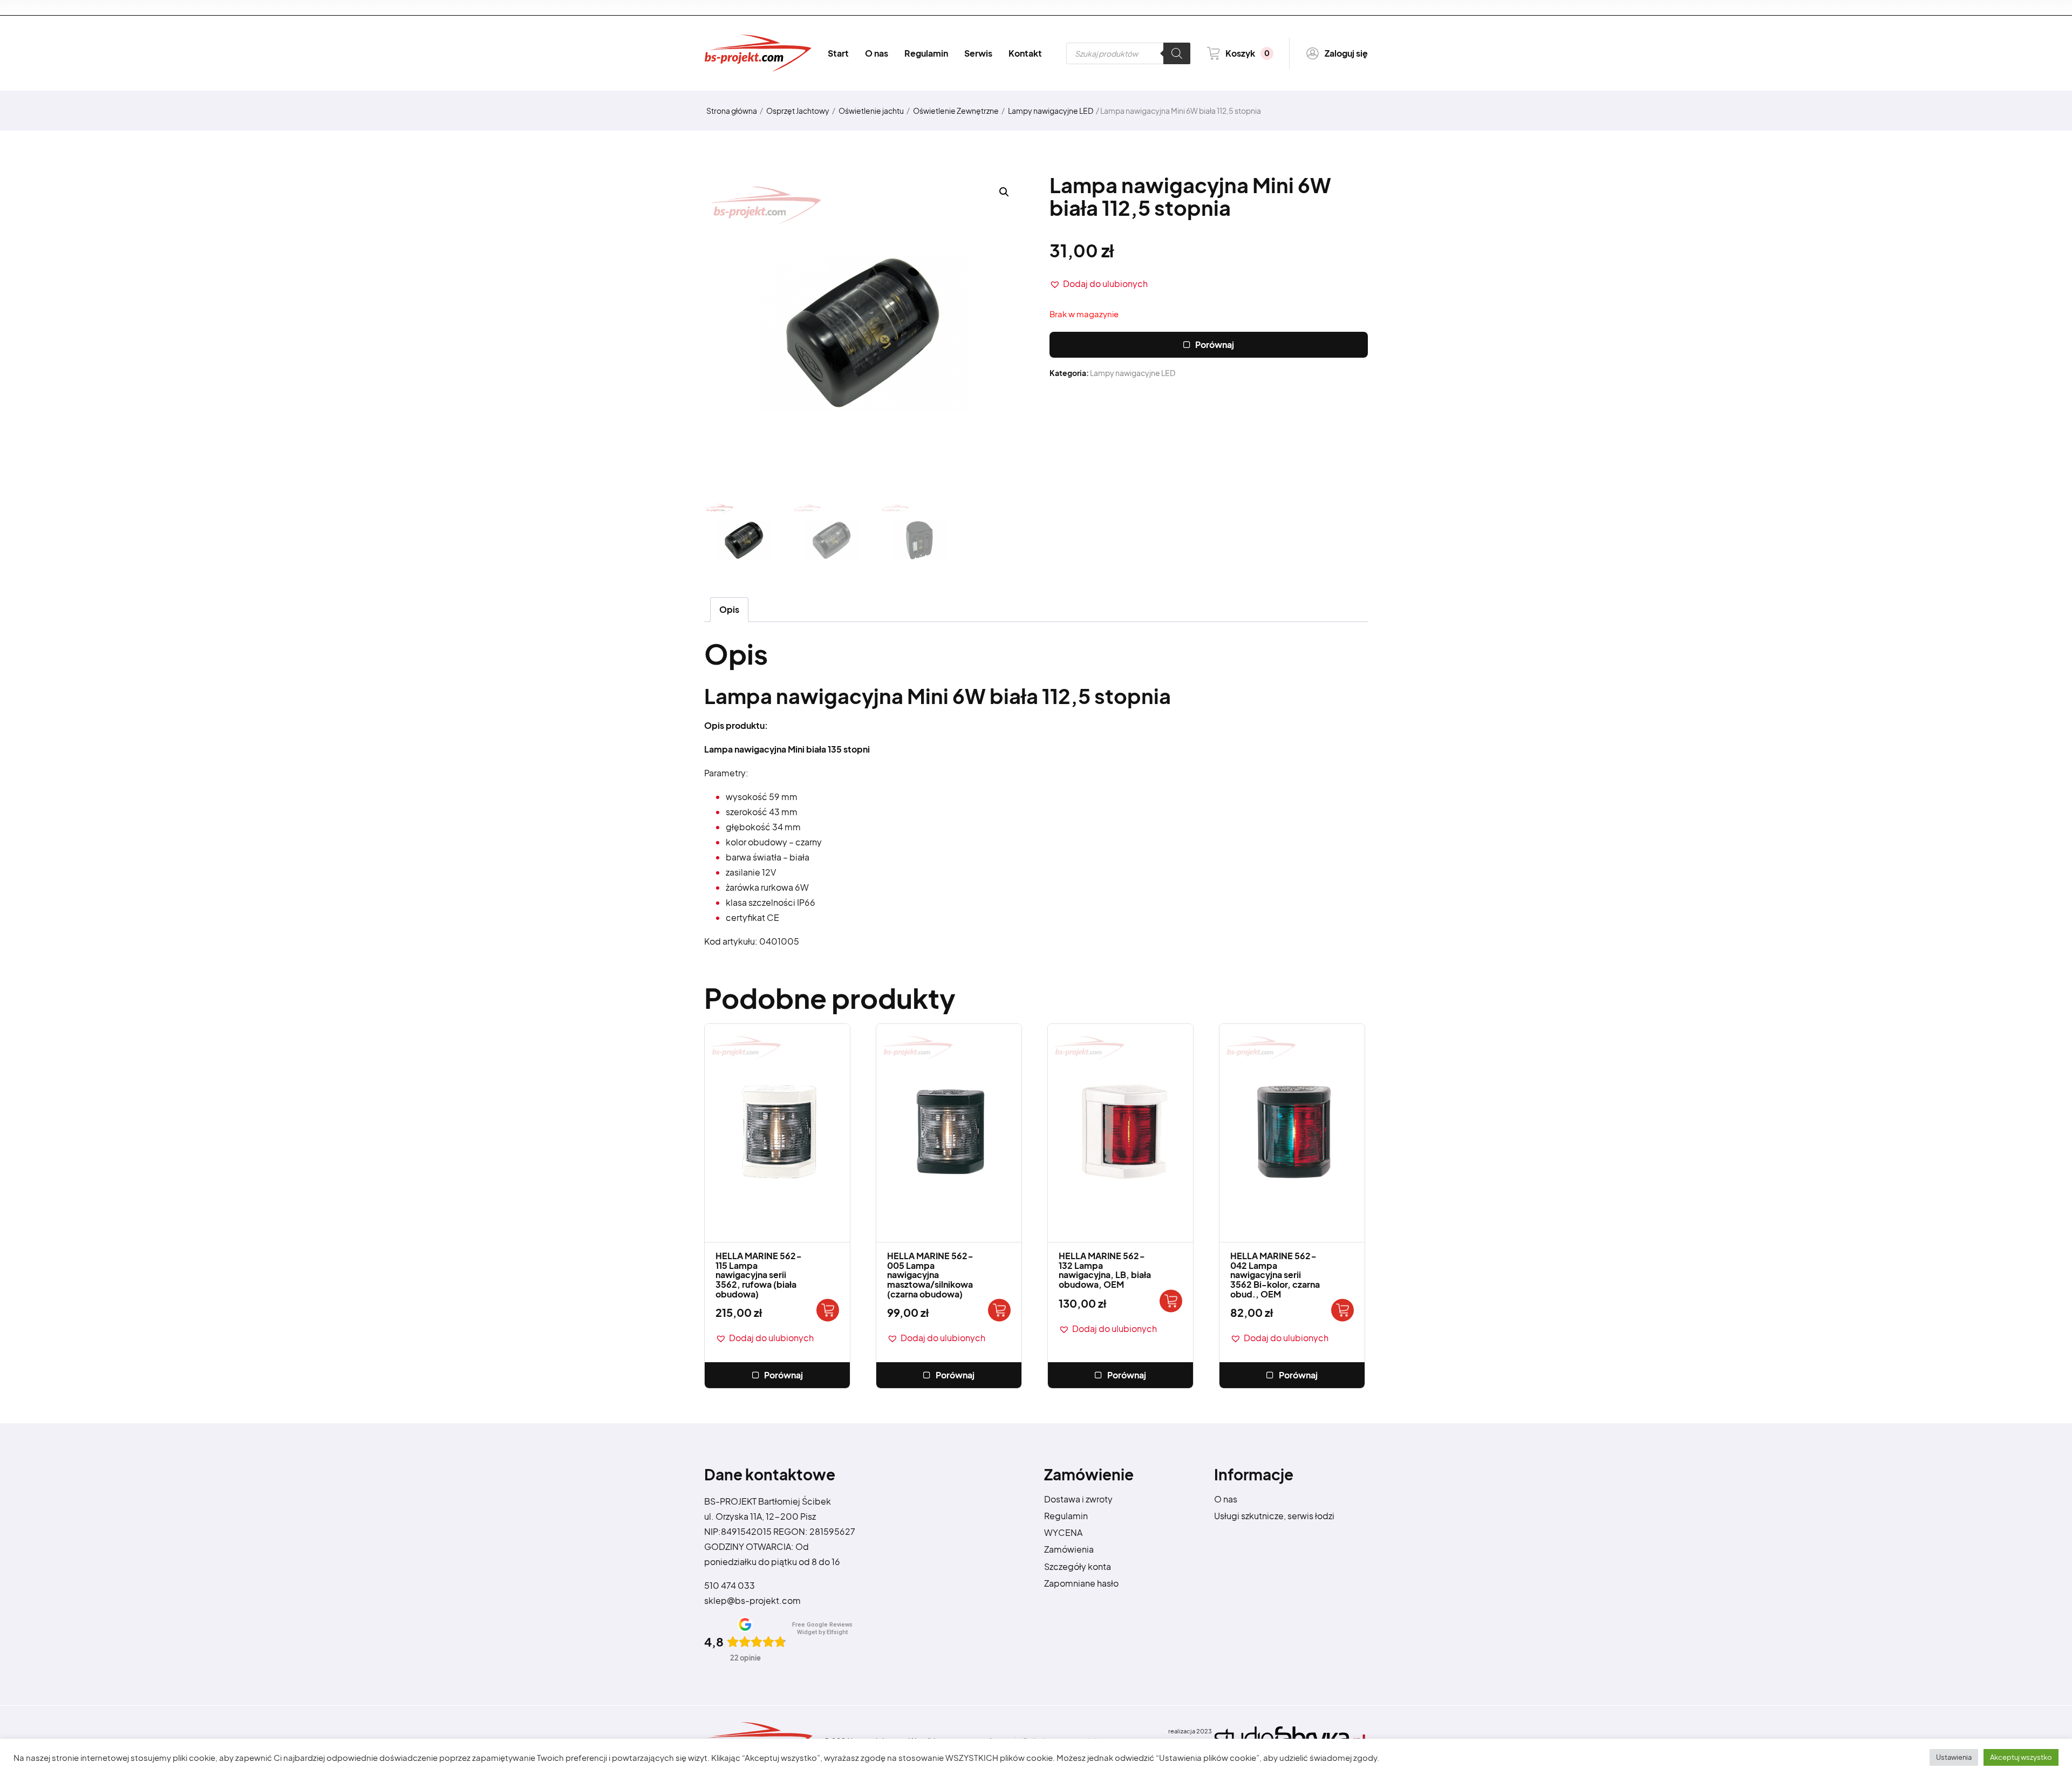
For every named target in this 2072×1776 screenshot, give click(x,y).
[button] (1099, 284)
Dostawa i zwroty (1078, 1499)
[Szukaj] (1177, 53)
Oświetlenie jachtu (871, 111)
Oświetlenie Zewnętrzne (956, 111)
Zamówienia (1069, 1549)
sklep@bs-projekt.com (752, 1600)
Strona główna (732, 111)
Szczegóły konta (1078, 1566)
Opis (729, 609)
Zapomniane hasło (1081, 1583)
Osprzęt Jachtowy (798, 111)
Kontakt (1025, 53)
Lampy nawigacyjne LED (1051, 111)
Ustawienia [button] (1954, 1757)
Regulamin (926, 53)
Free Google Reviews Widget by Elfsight (822, 1628)
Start (838, 53)
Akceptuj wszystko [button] (2021, 1757)
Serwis (978, 53)
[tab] (729, 610)
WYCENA (1063, 1532)
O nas (877, 53)
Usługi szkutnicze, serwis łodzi (1274, 1516)
